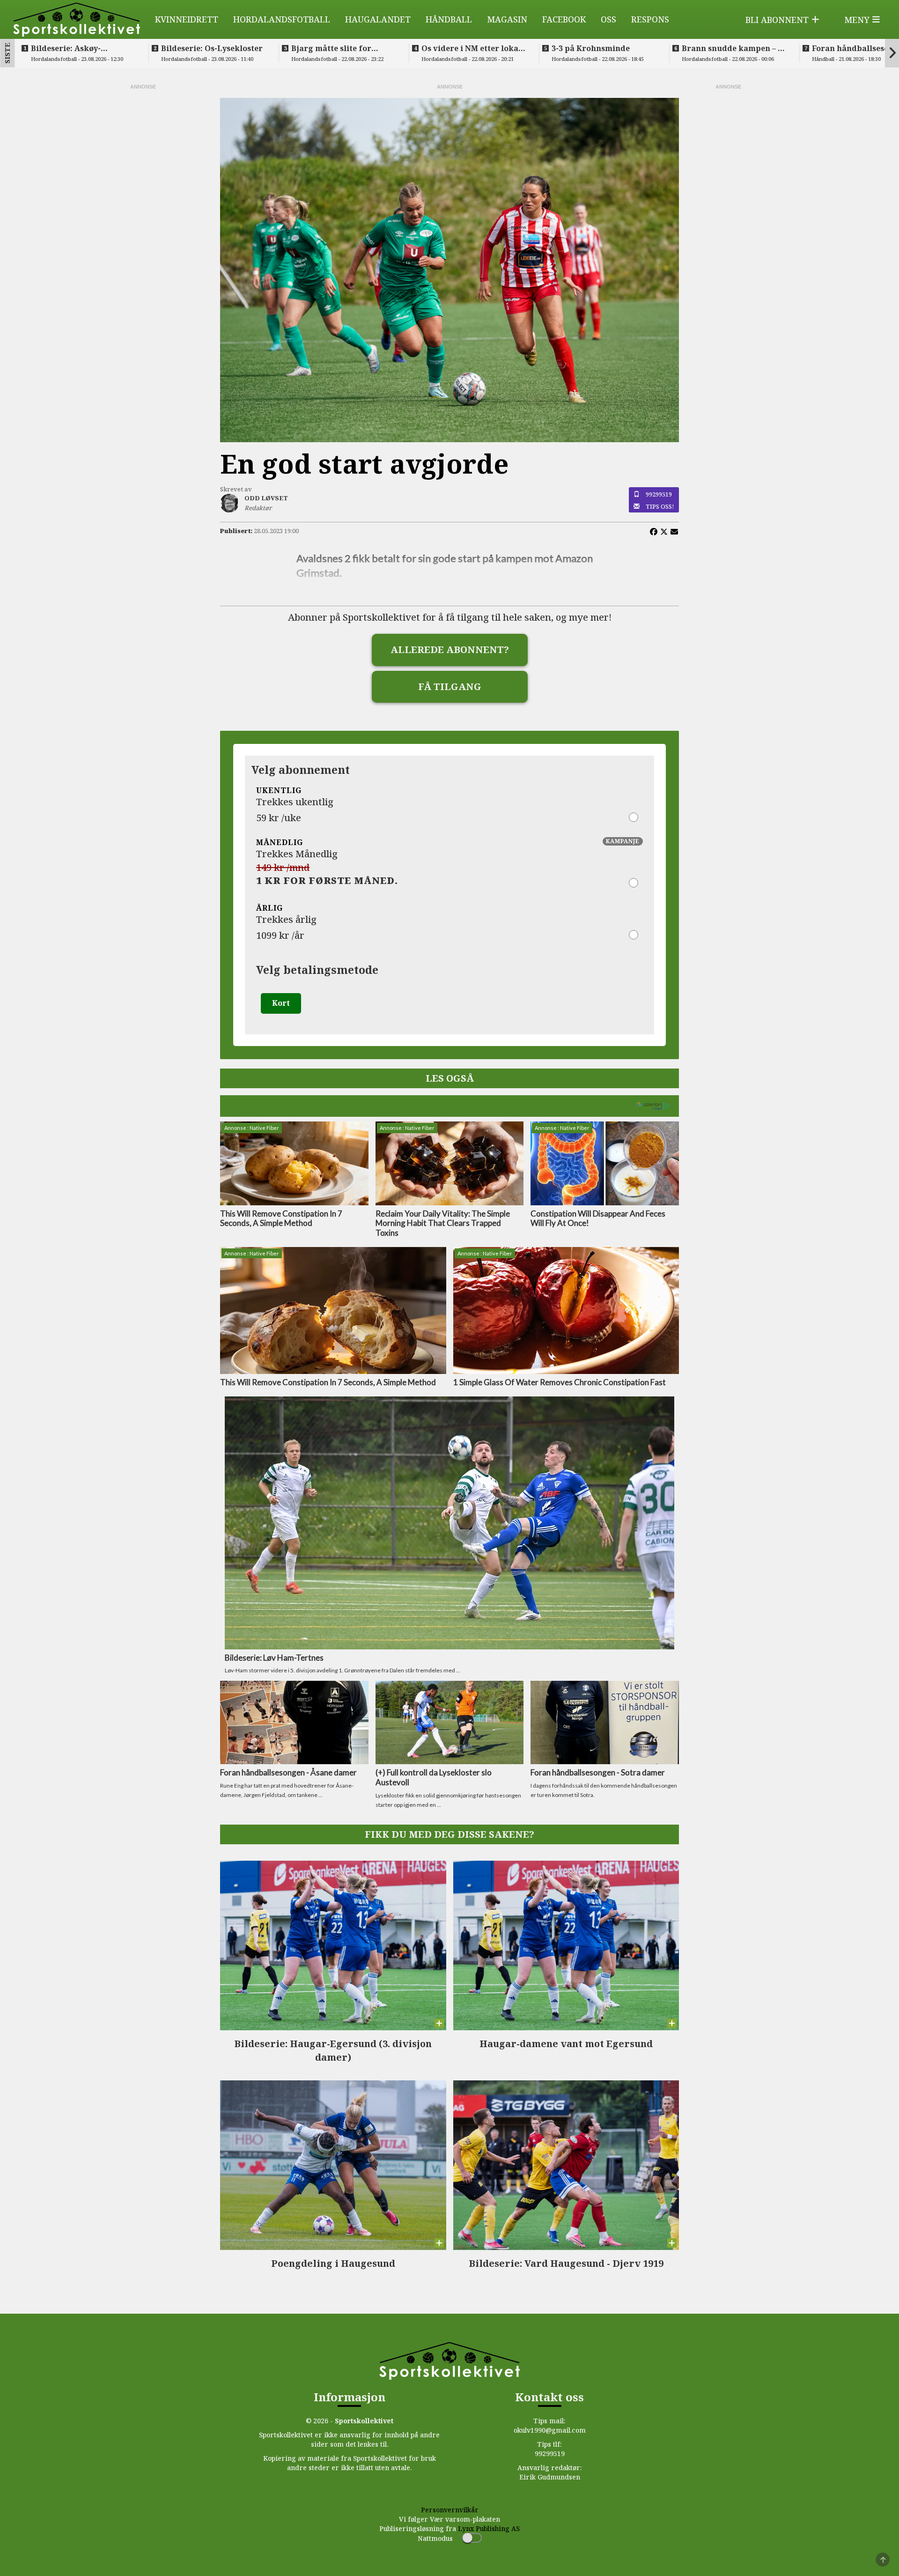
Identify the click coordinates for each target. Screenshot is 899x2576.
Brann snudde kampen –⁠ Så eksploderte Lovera (734, 48)
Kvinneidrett (187, 19)
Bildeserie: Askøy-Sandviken (66, 48)
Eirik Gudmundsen (550, 2477)
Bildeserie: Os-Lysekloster (212, 48)
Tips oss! (660, 506)
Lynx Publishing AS (489, 2528)
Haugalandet (378, 19)
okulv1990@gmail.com (550, 2430)
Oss (608, 19)
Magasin (507, 19)
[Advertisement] (143, 231)
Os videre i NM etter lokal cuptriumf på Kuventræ (471, 48)
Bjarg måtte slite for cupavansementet (331, 48)
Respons (650, 19)
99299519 (659, 494)
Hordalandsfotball (282, 19)
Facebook (564, 19)
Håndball (449, 19)
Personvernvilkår (450, 2510)
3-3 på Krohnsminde (591, 48)
